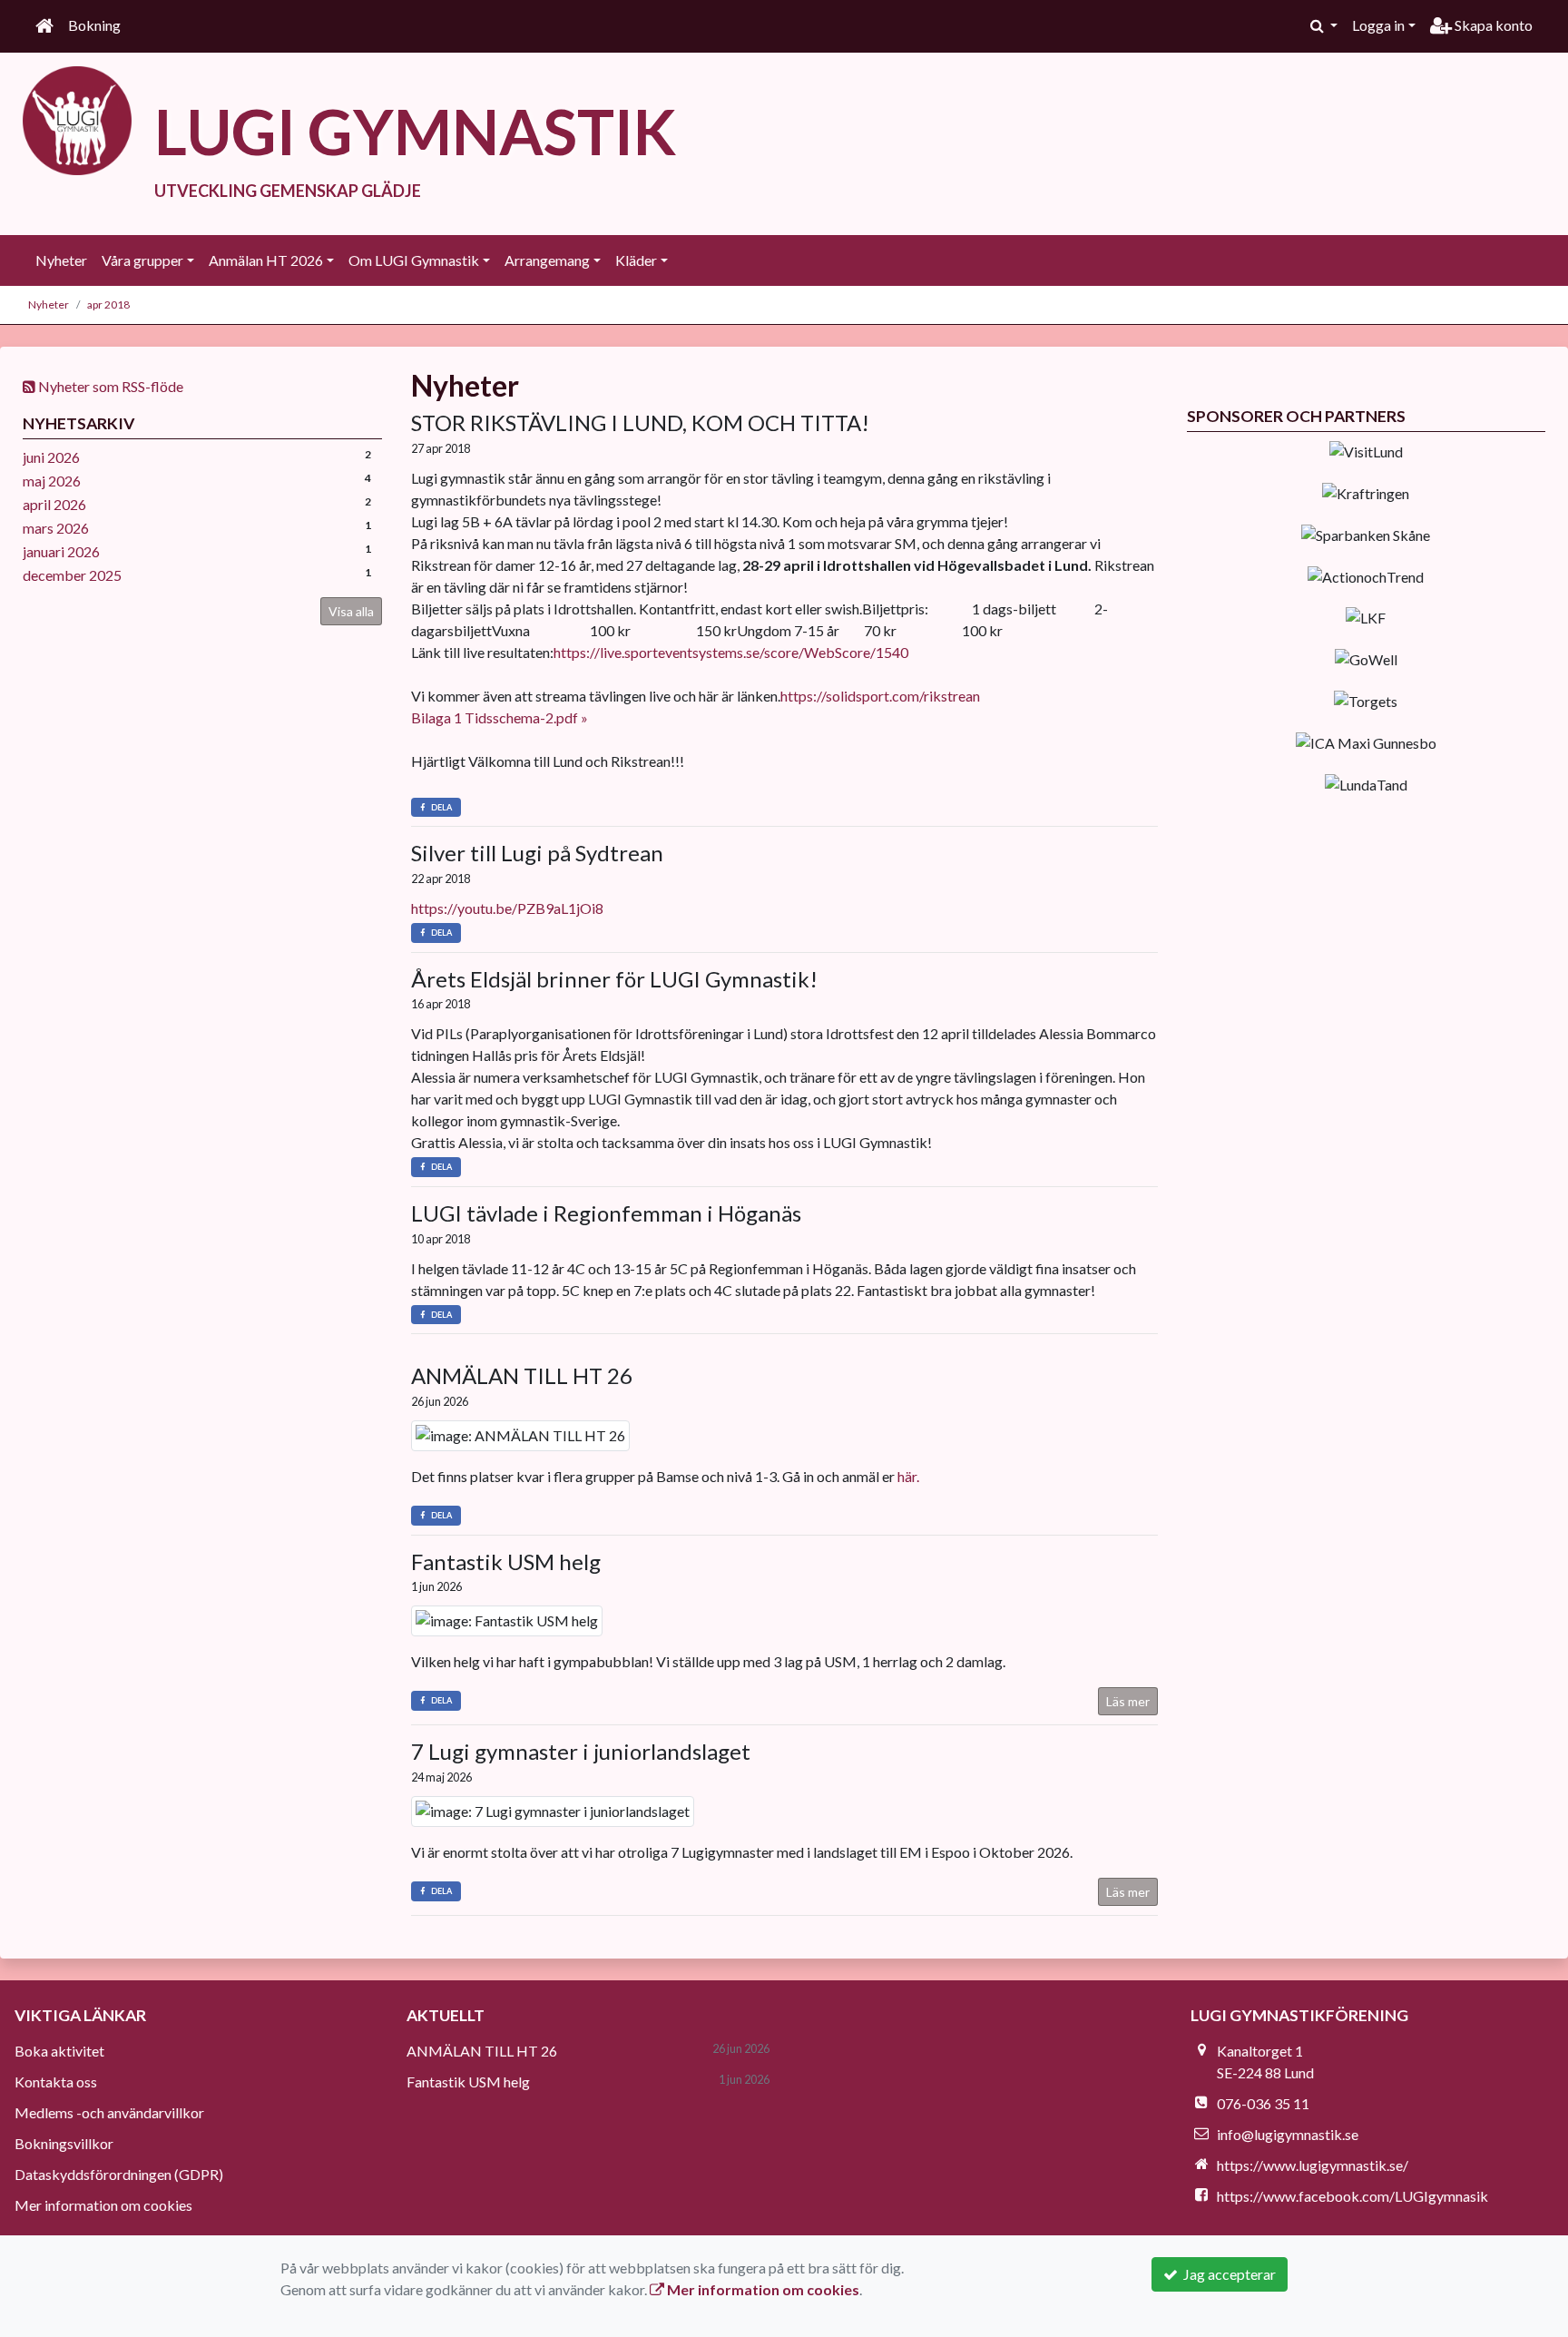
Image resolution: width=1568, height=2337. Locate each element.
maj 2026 (52, 481)
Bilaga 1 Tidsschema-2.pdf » (500, 717)
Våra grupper (142, 260)
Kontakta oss (56, 2082)
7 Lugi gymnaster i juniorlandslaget (581, 1751)
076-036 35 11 (1263, 2103)
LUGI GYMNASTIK (415, 131)
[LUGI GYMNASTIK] (77, 118)
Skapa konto (1492, 25)
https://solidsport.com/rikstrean (880, 696)
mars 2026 (56, 528)
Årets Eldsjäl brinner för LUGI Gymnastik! (614, 979)
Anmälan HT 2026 (266, 260)
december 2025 (72, 575)
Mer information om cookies (103, 2205)
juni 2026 (51, 457)
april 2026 (54, 504)
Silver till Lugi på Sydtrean (537, 853)
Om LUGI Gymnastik (414, 260)
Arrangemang (547, 260)
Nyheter (61, 260)
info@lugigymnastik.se (1288, 2134)
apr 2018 (108, 304)
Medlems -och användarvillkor (109, 2112)
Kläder (636, 260)
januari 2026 (61, 551)
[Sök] (1324, 25)
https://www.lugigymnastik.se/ (1313, 2165)
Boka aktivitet (59, 2051)
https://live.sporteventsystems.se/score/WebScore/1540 (731, 652)
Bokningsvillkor (64, 2143)
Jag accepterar (1227, 2274)
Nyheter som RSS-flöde (109, 386)
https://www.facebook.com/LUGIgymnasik (1352, 2196)
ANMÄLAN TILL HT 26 (522, 1375)
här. (908, 1476)
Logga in (1378, 25)
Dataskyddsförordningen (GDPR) (119, 2174)
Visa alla (351, 611)
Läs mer (1128, 1701)
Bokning (94, 25)
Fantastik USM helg (506, 1561)
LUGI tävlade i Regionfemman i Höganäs (606, 1213)
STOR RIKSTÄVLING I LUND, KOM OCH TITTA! (640, 422)
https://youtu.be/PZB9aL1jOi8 (507, 908)
